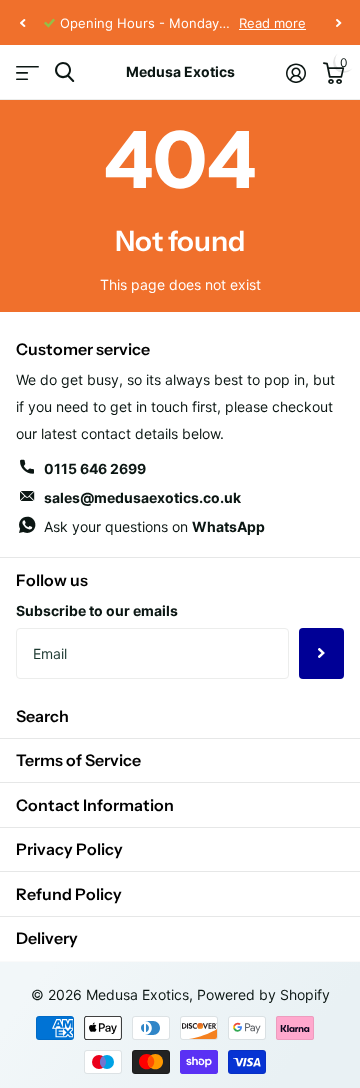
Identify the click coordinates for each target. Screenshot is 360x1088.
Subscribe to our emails (97, 610)
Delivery (47, 938)
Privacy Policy (69, 849)
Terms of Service (78, 760)
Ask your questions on (154, 526)
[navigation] (22, 23)
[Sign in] (295, 73)
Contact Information (95, 805)
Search (42, 716)
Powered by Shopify (263, 994)
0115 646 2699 (95, 468)
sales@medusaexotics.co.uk (142, 497)
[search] (64, 72)
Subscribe (321, 653)
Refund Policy (69, 894)
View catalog (27, 72)
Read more (272, 23)
